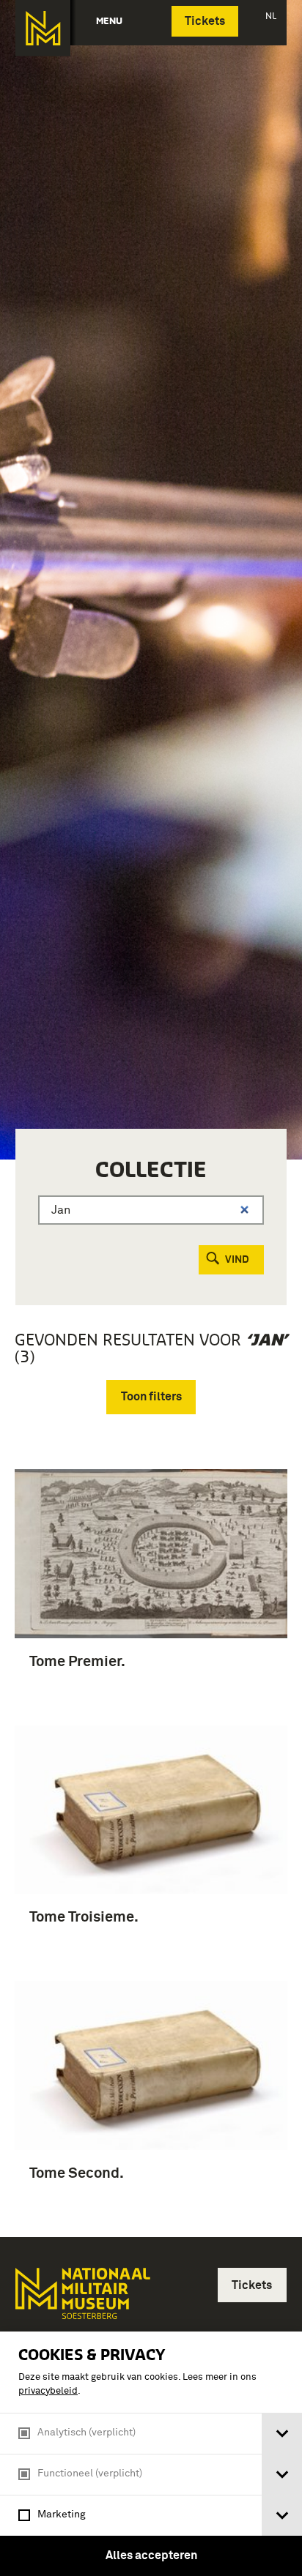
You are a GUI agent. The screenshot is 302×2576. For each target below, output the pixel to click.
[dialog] (151, 2454)
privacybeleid (48, 2391)
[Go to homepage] (81, 2300)
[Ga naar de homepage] (43, 28)
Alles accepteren (151, 2556)
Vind (237, 1260)
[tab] (282, 2434)
